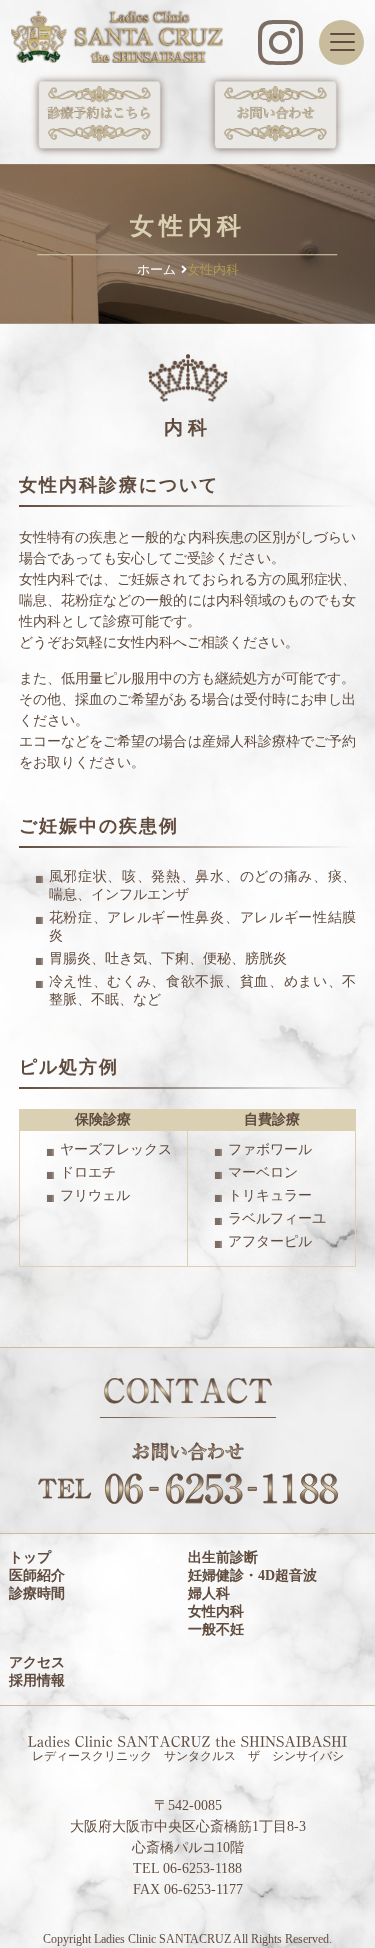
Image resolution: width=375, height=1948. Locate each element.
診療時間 (37, 1593)
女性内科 (216, 1611)
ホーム (156, 269)
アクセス (37, 1662)
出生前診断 (223, 1557)
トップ (30, 1557)
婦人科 (209, 1593)
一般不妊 (216, 1629)
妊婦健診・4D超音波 (252, 1575)
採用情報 (37, 1680)
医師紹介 (37, 1575)
